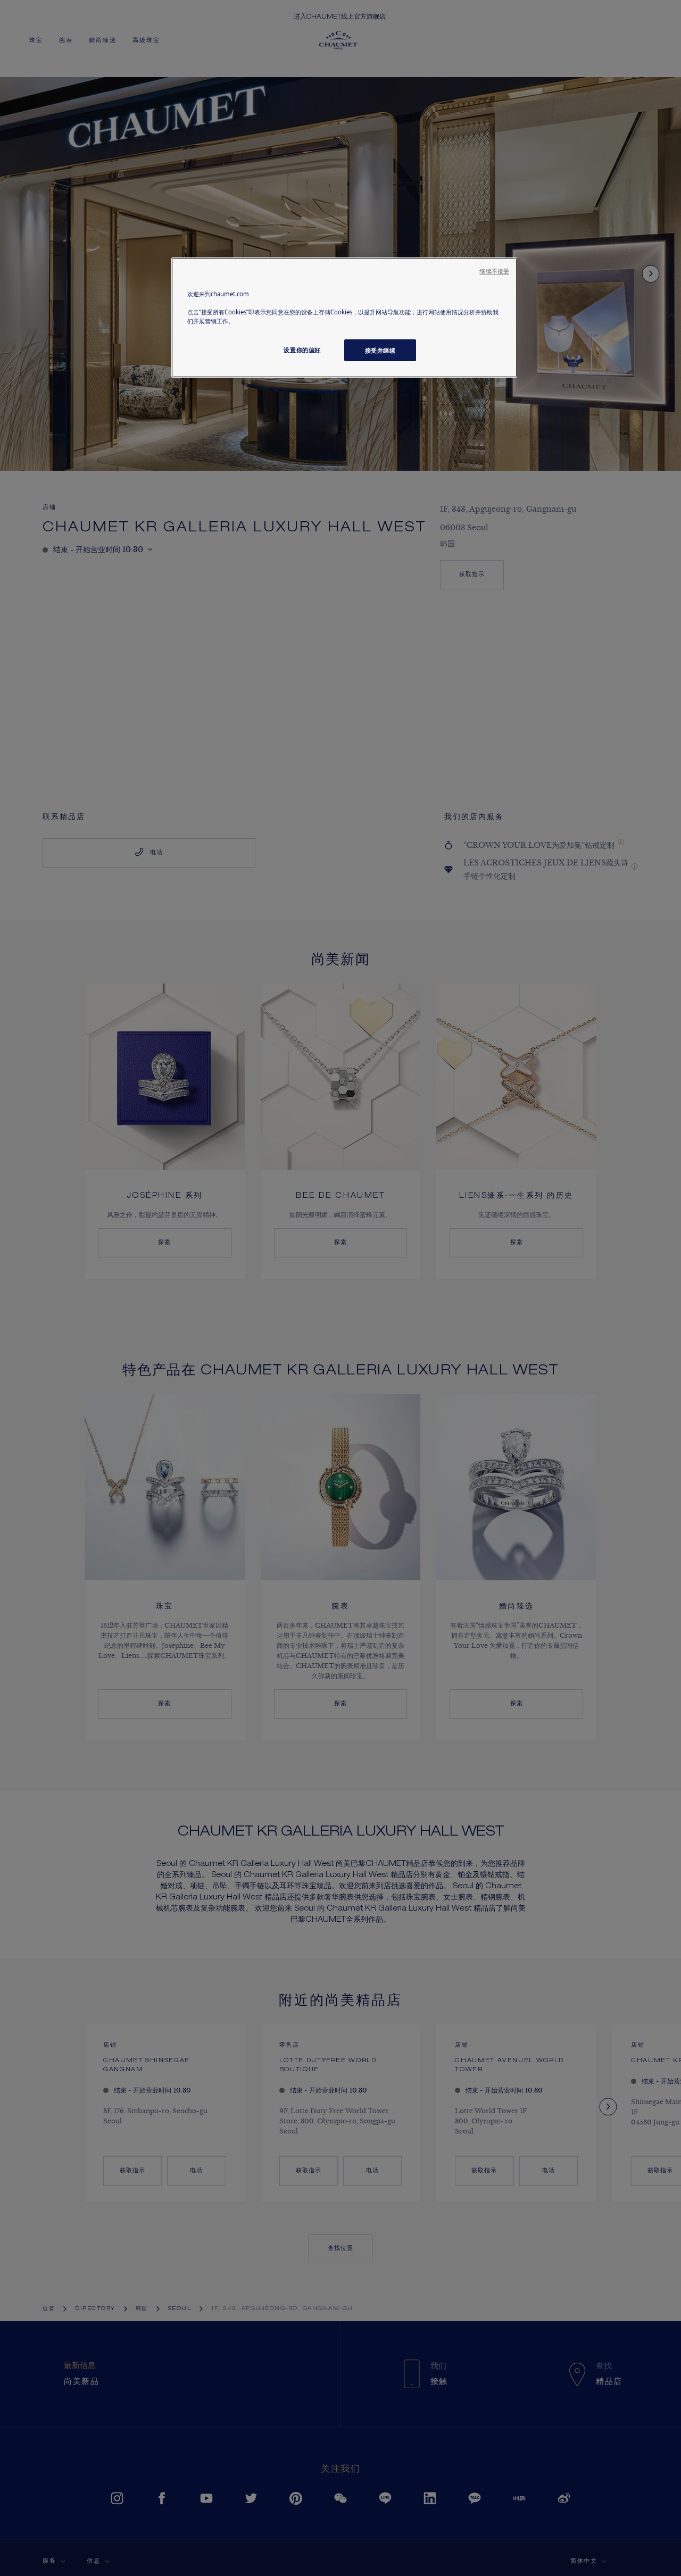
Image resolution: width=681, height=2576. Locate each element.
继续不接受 (494, 271)
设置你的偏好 (302, 350)
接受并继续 (380, 350)
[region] (344, 318)
